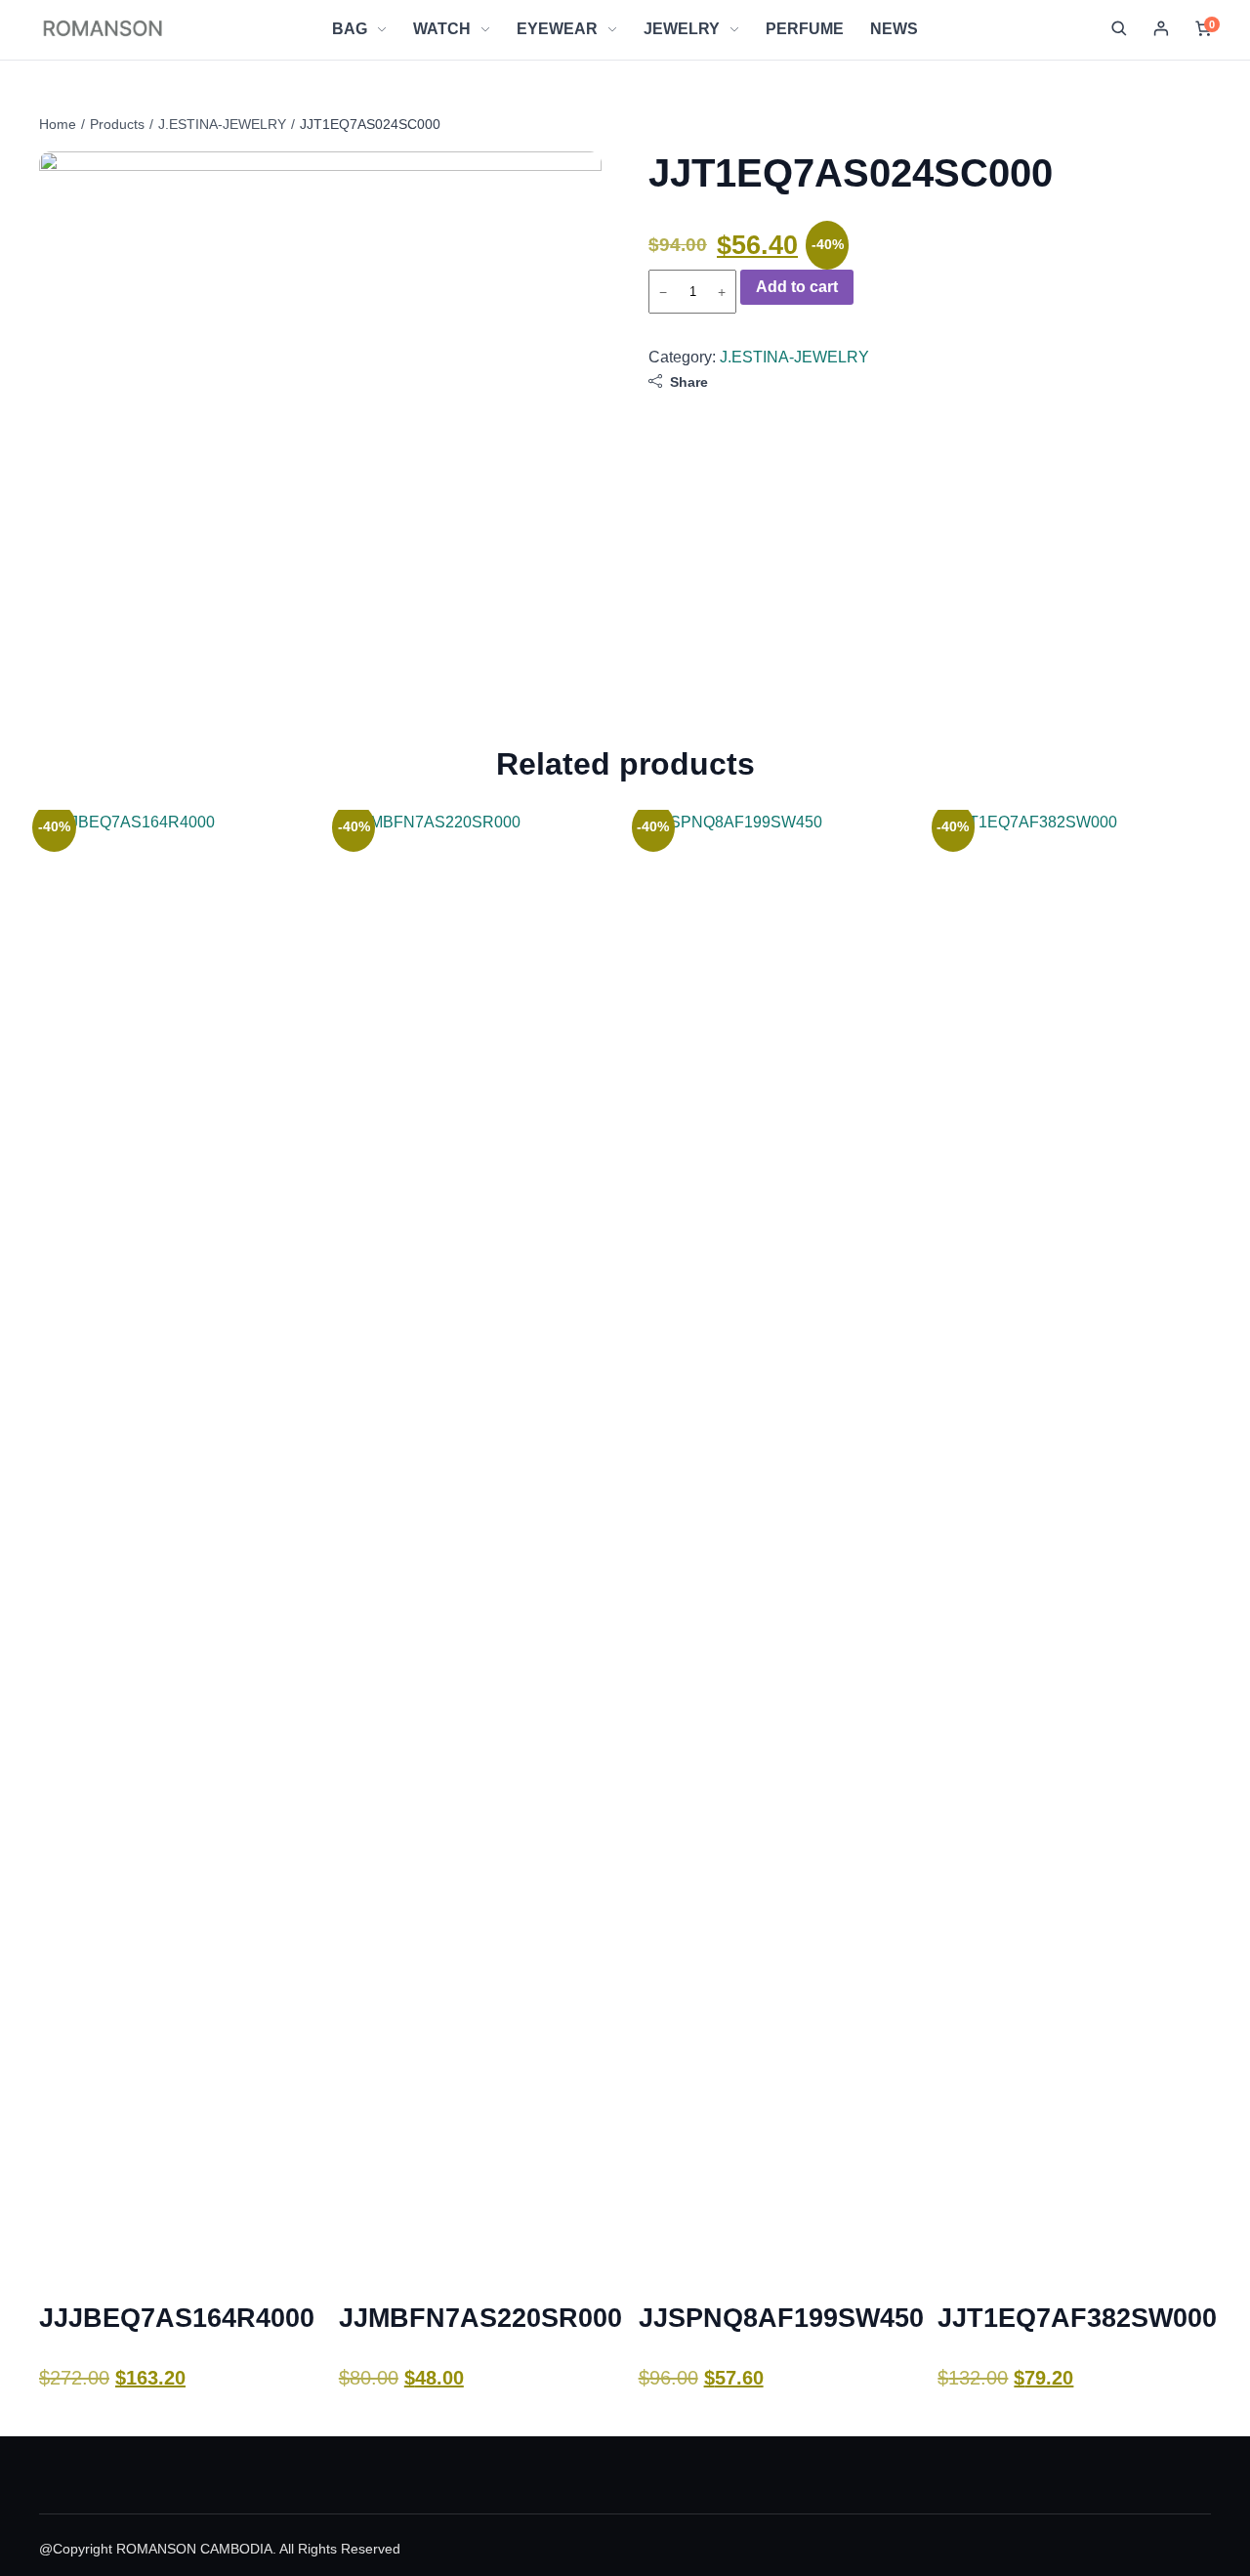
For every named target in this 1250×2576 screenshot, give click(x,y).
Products (117, 124)
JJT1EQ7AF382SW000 (1077, 2318)
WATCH (442, 29)
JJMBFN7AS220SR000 (480, 2318)
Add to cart (797, 287)
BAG (350, 29)
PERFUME (805, 29)
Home (58, 124)
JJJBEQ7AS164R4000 (177, 2318)
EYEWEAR (557, 29)
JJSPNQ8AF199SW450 (781, 2318)
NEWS (894, 29)
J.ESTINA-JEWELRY (222, 124)
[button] (1119, 29)
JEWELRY (682, 29)
